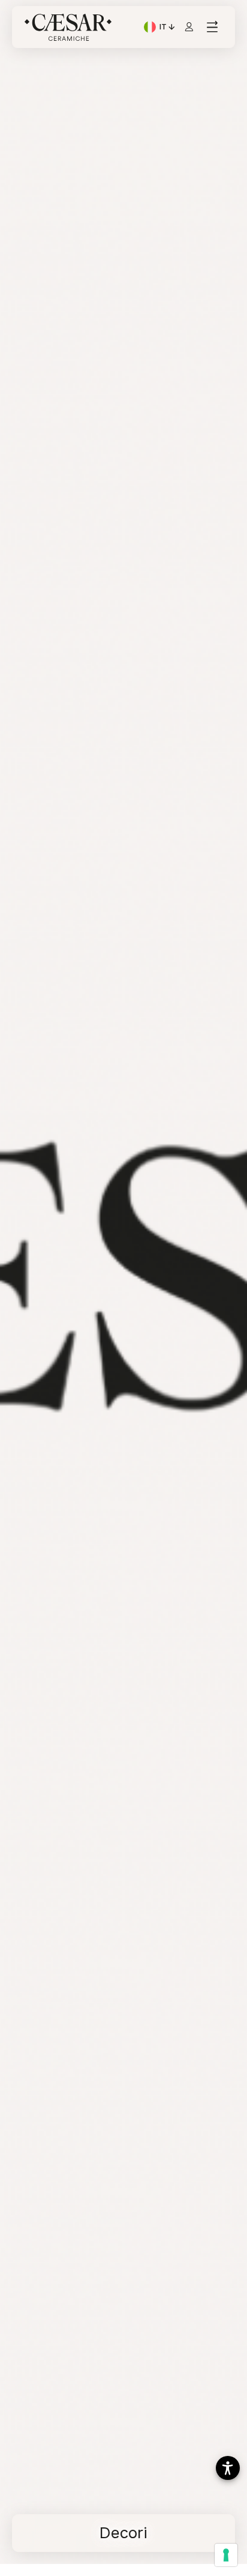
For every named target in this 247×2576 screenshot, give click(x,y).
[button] (228, 2468)
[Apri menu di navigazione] (212, 27)
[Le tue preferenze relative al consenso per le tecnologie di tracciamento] (226, 2555)
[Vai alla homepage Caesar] (68, 27)
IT (168, 28)
